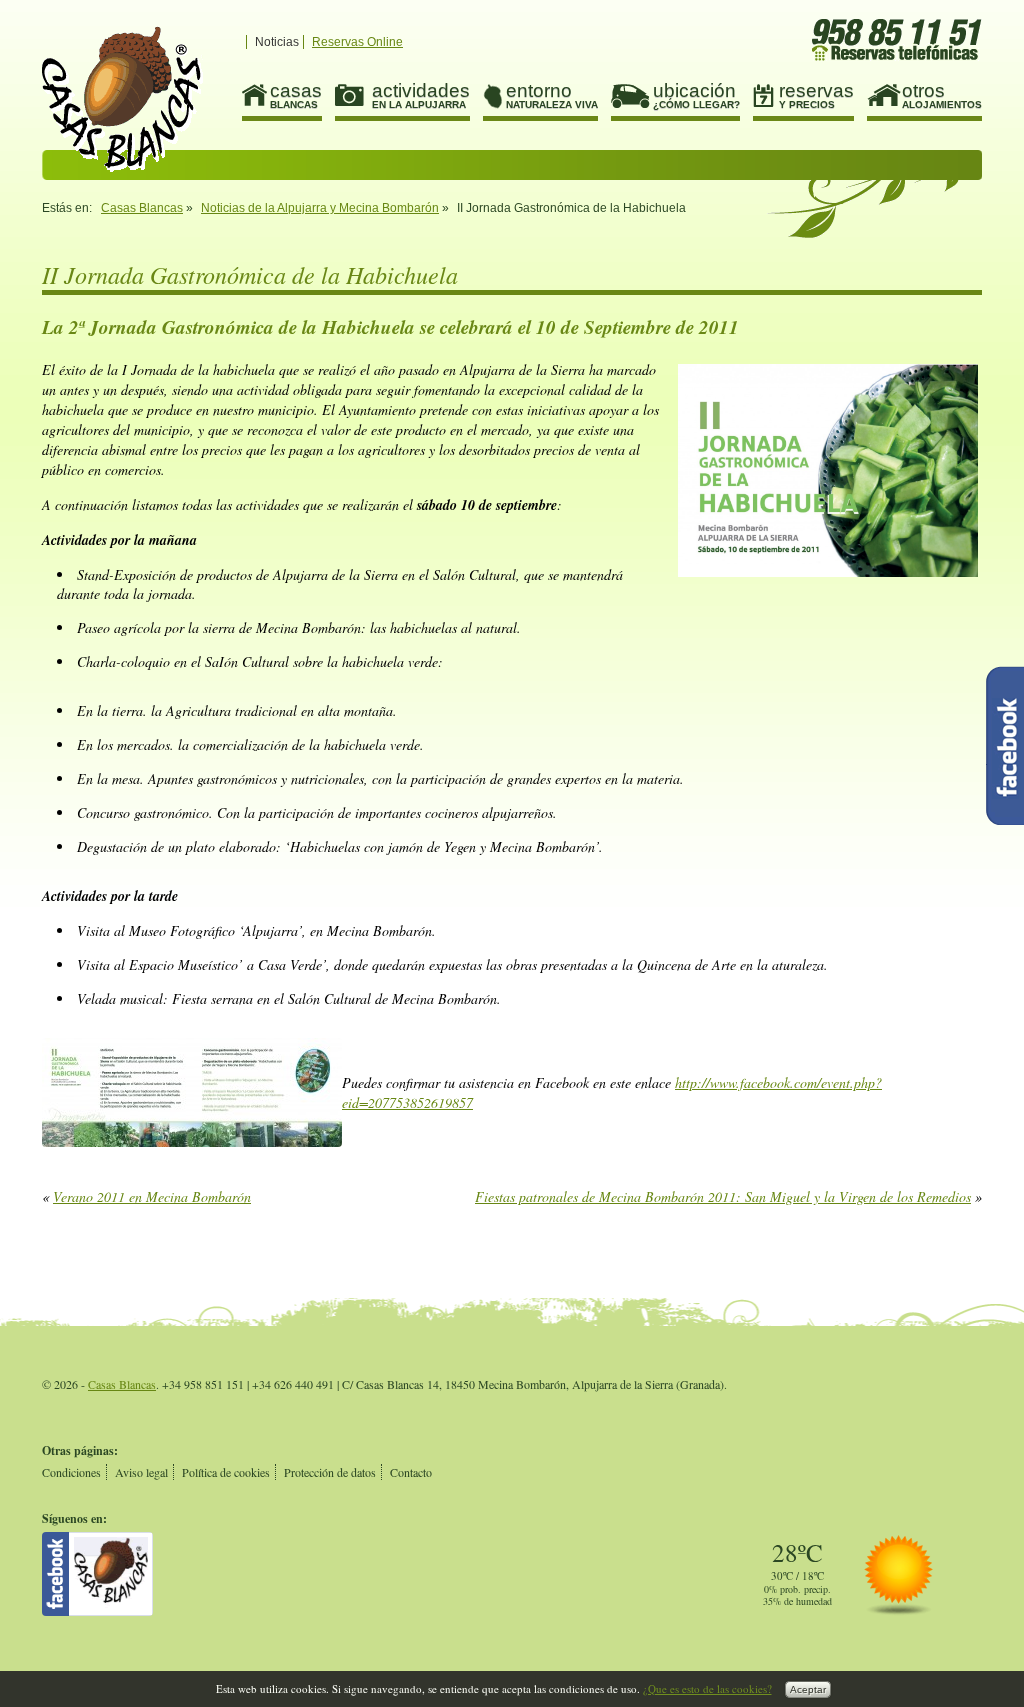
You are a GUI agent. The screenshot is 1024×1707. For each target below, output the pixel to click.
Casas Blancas (142, 208)
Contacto (411, 1472)
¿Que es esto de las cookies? (707, 1688)
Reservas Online (357, 42)
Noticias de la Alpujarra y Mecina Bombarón (320, 208)
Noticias (277, 42)
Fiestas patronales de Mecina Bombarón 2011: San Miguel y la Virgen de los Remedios (723, 1196)
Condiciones (71, 1472)
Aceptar (808, 1689)
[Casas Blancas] (97, 1611)
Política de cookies (226, 1472)
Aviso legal (141, 1472)
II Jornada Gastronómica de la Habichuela (122, 99)
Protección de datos (330, 1472)
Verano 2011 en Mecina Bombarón (152, 1196)
